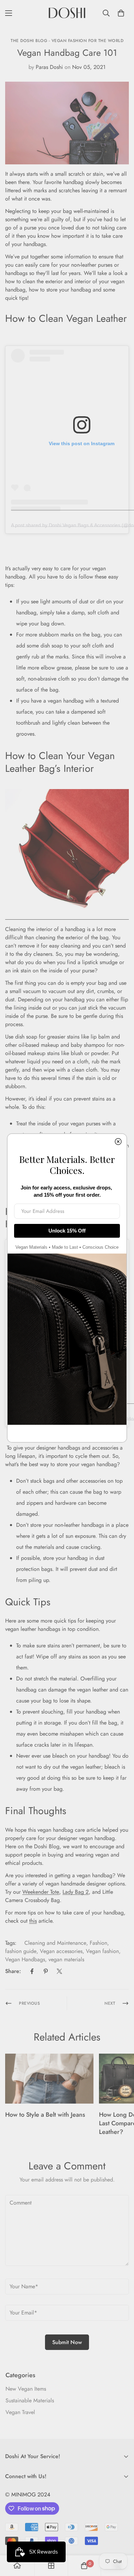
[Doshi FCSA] (67, 13)
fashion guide (21, 1951)
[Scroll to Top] (122, 2539)
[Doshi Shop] (67, 917)
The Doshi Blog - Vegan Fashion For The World (67, 41)
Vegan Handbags (25, 1959)
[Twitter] (59, 1971)
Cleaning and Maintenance (55, 1943)
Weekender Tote (41, 1892)
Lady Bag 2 (76, 1892)
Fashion (98, 1943)
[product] (17, 2566)
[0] (121, 13)
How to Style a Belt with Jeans (45, 2115)
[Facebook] (32, 1971)
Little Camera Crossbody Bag (59, 1896)
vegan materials (66, 1959)
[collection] (51, 2566)
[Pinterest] (46, 1971)
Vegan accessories (61, 1951)
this (33, 1921)
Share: (13, 1971)
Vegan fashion (102, 1951)
